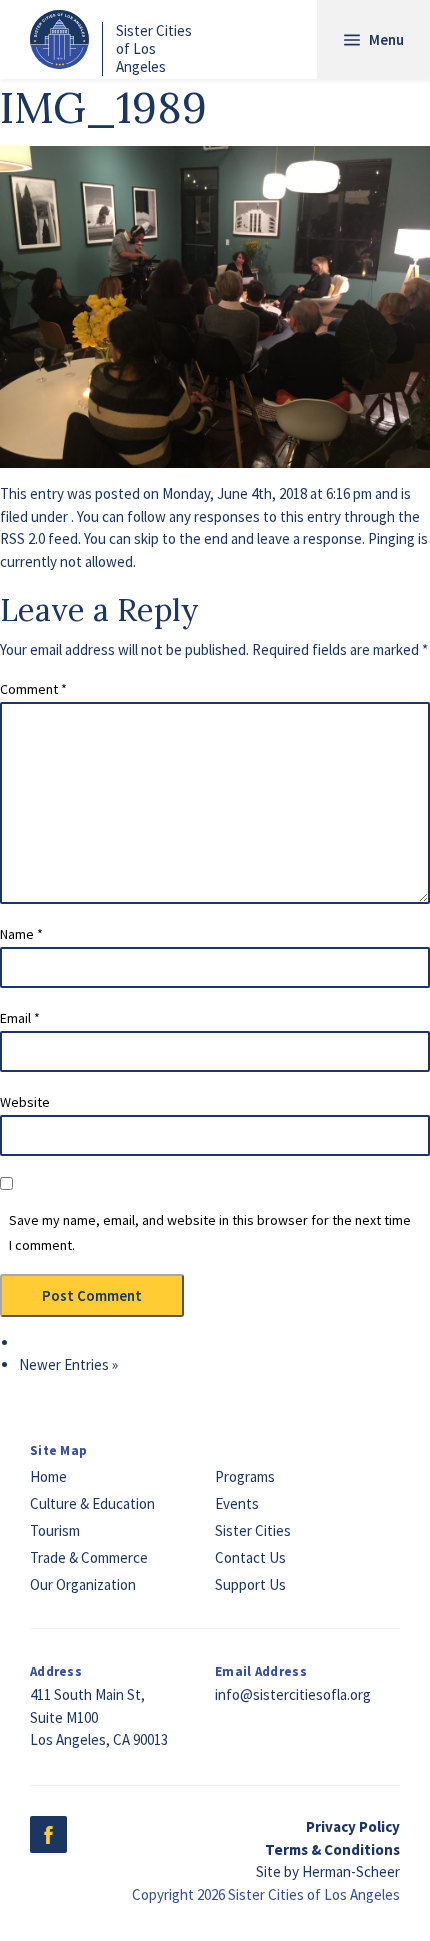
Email (20, 1018)
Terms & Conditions (332, 1849)
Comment (33, 689)
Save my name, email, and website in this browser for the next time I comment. (210, 1232)
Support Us (250, 1584)
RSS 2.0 (22, 538)
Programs (245, 1476)
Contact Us (250, 1557)
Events (237, 1503)
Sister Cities (253, 1530)
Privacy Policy (353, 1826)
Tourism (55, 1530)
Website (25, 1102)
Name (21, 934)
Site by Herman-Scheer (328, 1871)
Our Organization (83, 1584)
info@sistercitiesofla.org (293, 1694)
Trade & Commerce (89, 1557)
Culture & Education (92, 1503)
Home (48, 1476)
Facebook (48, 1834)
